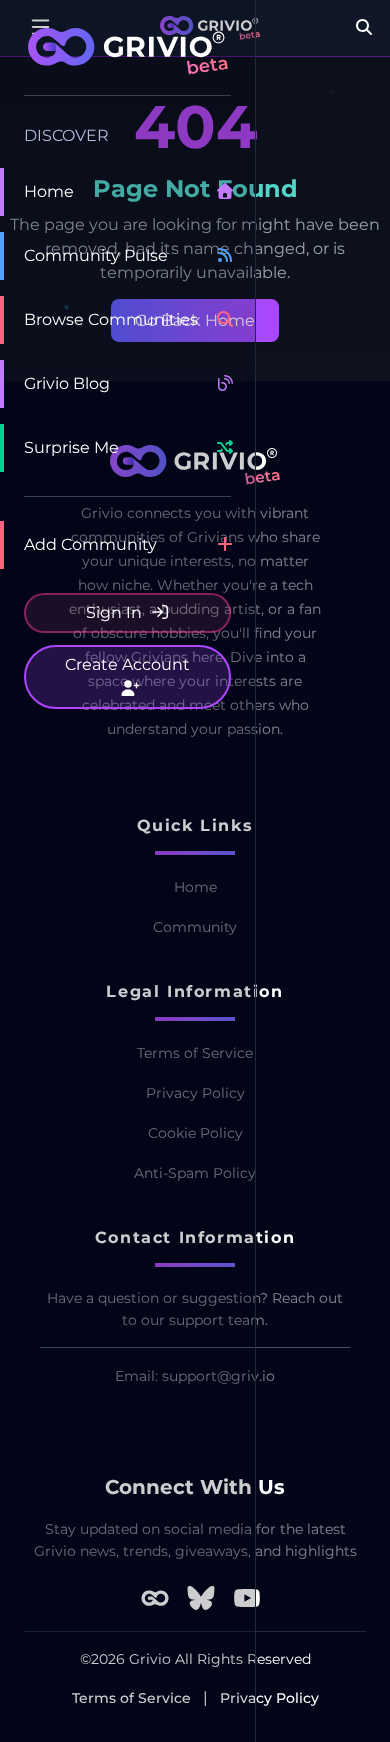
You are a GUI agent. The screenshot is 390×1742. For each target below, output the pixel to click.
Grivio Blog (67, 383)
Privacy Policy (269, 1698)
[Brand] (127, 62)
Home (49, 191)
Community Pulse (96, 255)
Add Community (90, 544)
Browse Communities (111, 319)
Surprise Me (71, 447)
